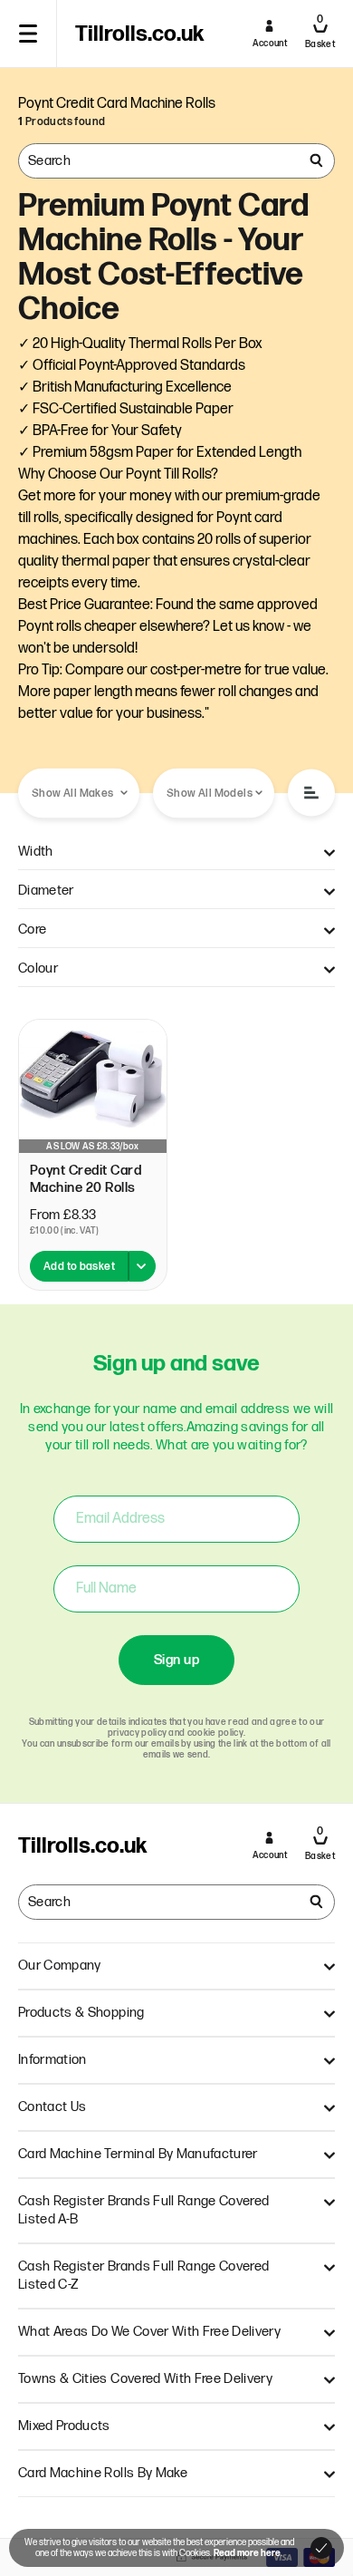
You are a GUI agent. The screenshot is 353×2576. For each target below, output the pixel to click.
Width (36, 852)
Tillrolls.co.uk (139, 34)
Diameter (46, 891)
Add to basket (79, 1267)
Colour (38, 968)
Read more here (247, 2553)
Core (32, 930)
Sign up (176, 1660)
